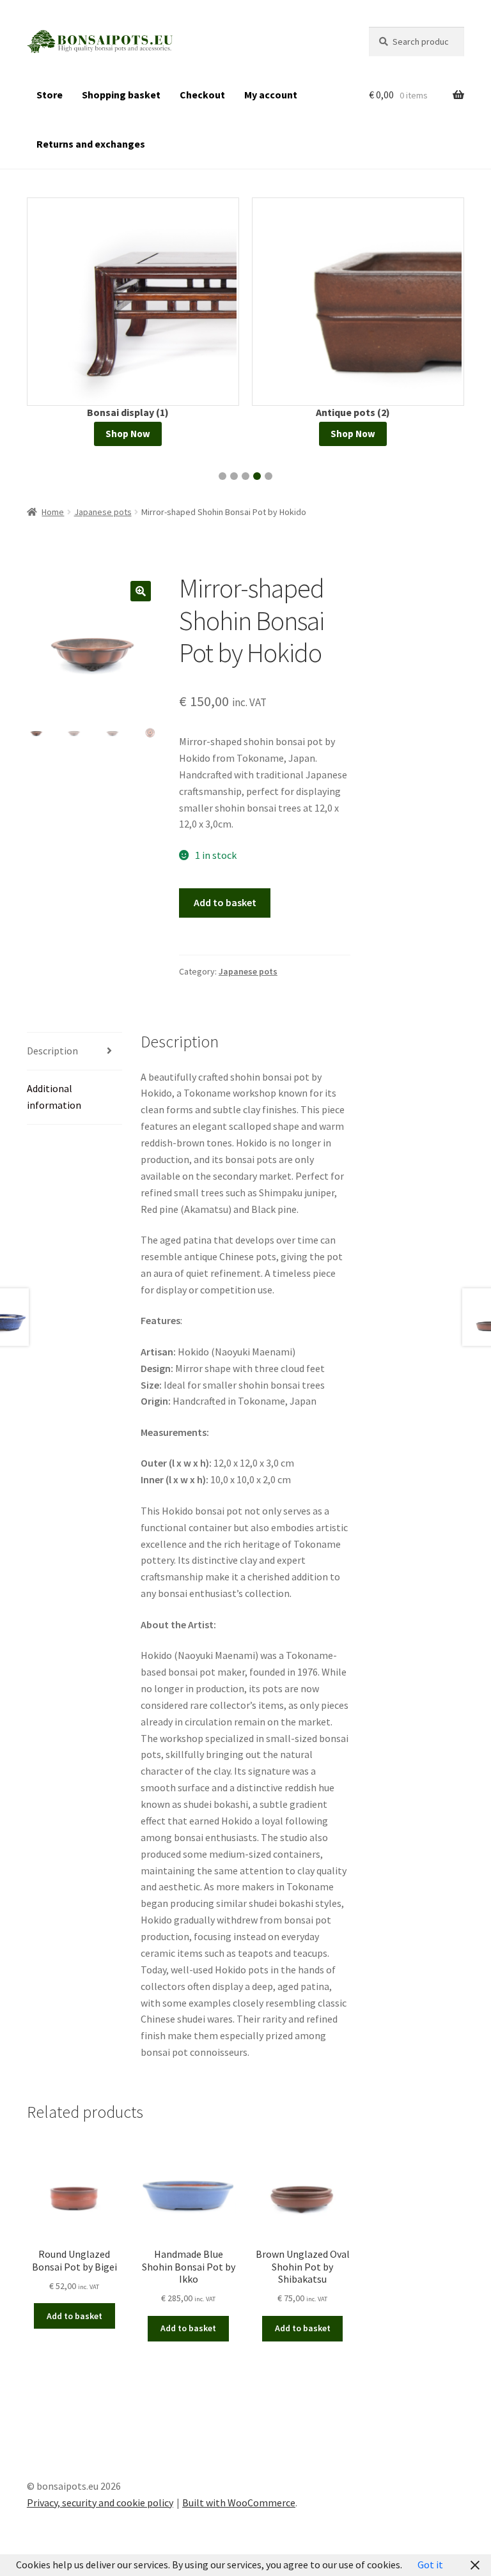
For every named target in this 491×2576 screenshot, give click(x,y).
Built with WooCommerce (239, 2503)
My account (271, 95)
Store (50, 95)
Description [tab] (52, 1051)
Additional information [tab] (54, 1097)
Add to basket (225, 902)
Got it (430, 2564)
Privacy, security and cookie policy (100, 2503)
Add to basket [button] (74, 2316)
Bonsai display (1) (128, 412)
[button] (222, 476)
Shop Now (128, 434)
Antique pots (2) (353, 412)
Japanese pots (103, 512)
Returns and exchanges (91, 144)
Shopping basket (121, 95)
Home (53, 512)
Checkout (202, 95)
